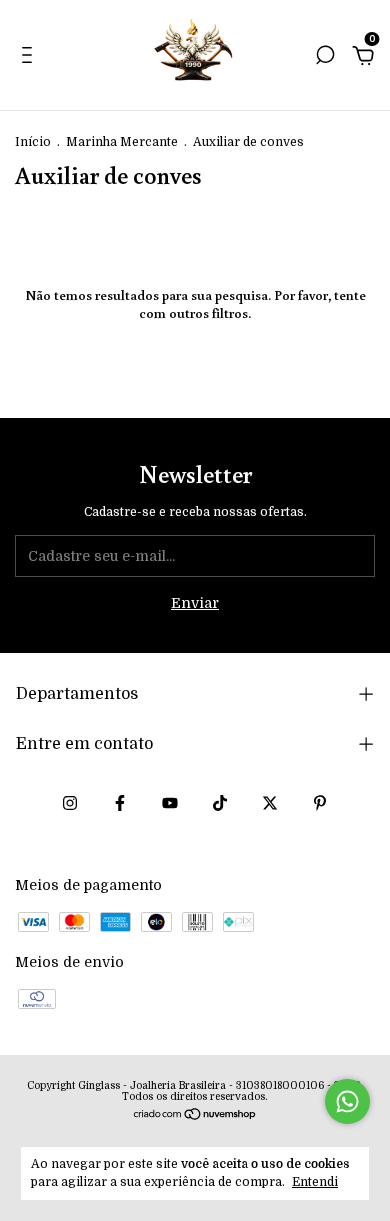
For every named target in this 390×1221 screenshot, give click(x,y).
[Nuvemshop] (195, 1116)
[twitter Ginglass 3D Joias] (270, 803)
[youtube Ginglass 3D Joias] (170, 803)
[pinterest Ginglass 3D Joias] (320, 803)
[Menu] (30, 58)
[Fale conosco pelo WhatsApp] (347, 1101)
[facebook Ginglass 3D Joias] (120, 803)
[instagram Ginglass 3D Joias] (70, 803)
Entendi (315, 1182)
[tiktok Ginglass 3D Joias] (220, 803)
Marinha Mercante (122, 142)
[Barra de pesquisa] (325, 58)
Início (33, 142)
